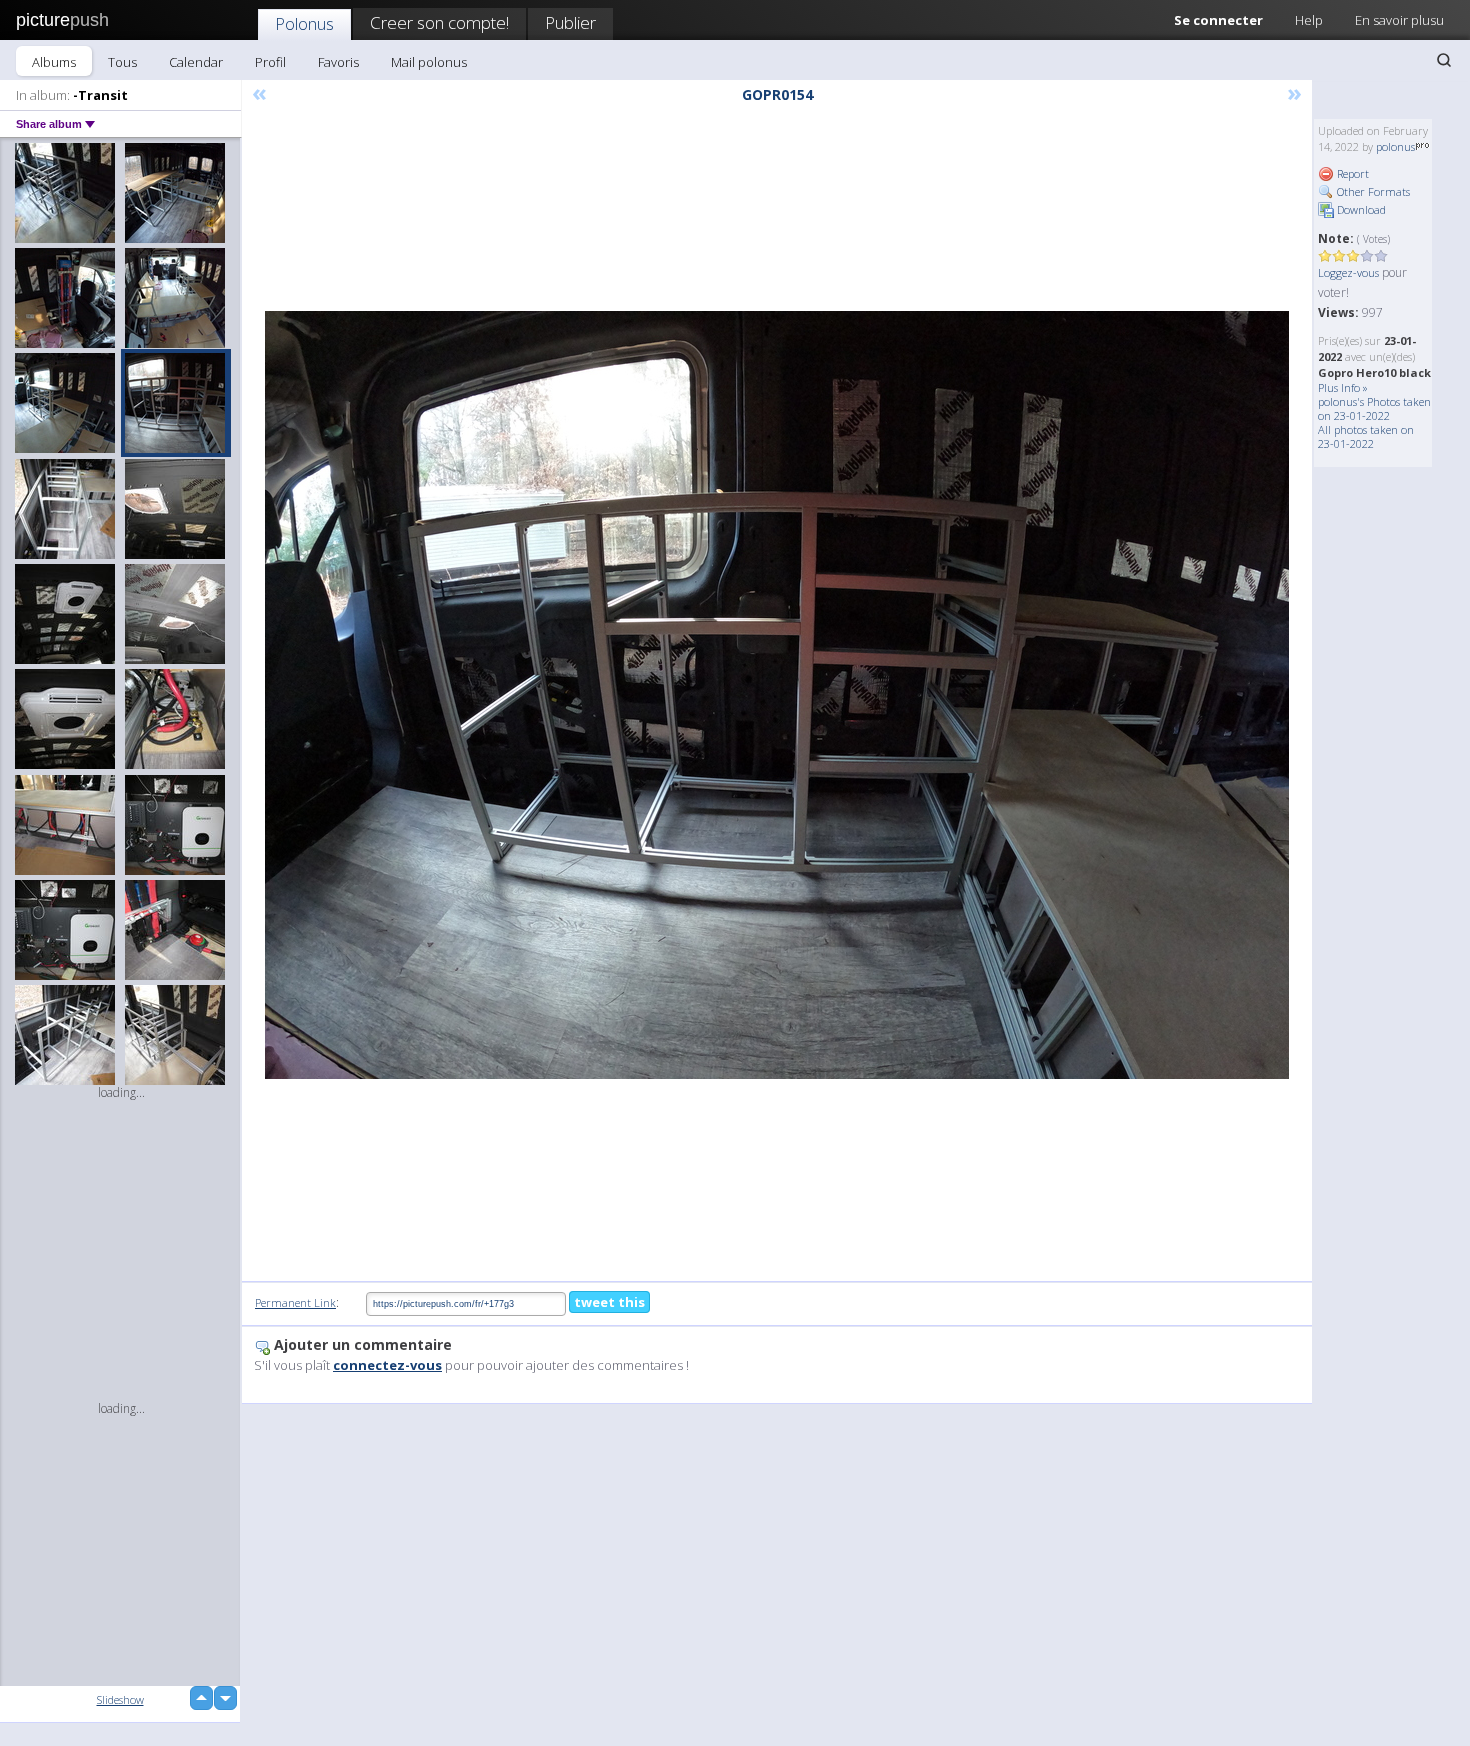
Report (1351, 173)
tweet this (609, 1302)
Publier (570, 22)
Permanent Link (295, 1302)
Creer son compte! (439, 22)
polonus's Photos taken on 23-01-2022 (1374, 408)
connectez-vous (387, 1365)
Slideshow (120, 1699)
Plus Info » (1343, 387)
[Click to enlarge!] (777, 695)
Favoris (338, 62)
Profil (270, 62)
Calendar (196, 62)
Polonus (304, 23)
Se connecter (1218, 20)
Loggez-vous (1348, 272)
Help (1309, 20)
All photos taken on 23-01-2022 (1366, 436)
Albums (54, 62)
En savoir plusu (1399, 20)
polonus (1395, 146)
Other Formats (1372, 191)
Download (1360, 209)
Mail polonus (429, 62)
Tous (122, 62)
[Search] (1444, 60)
